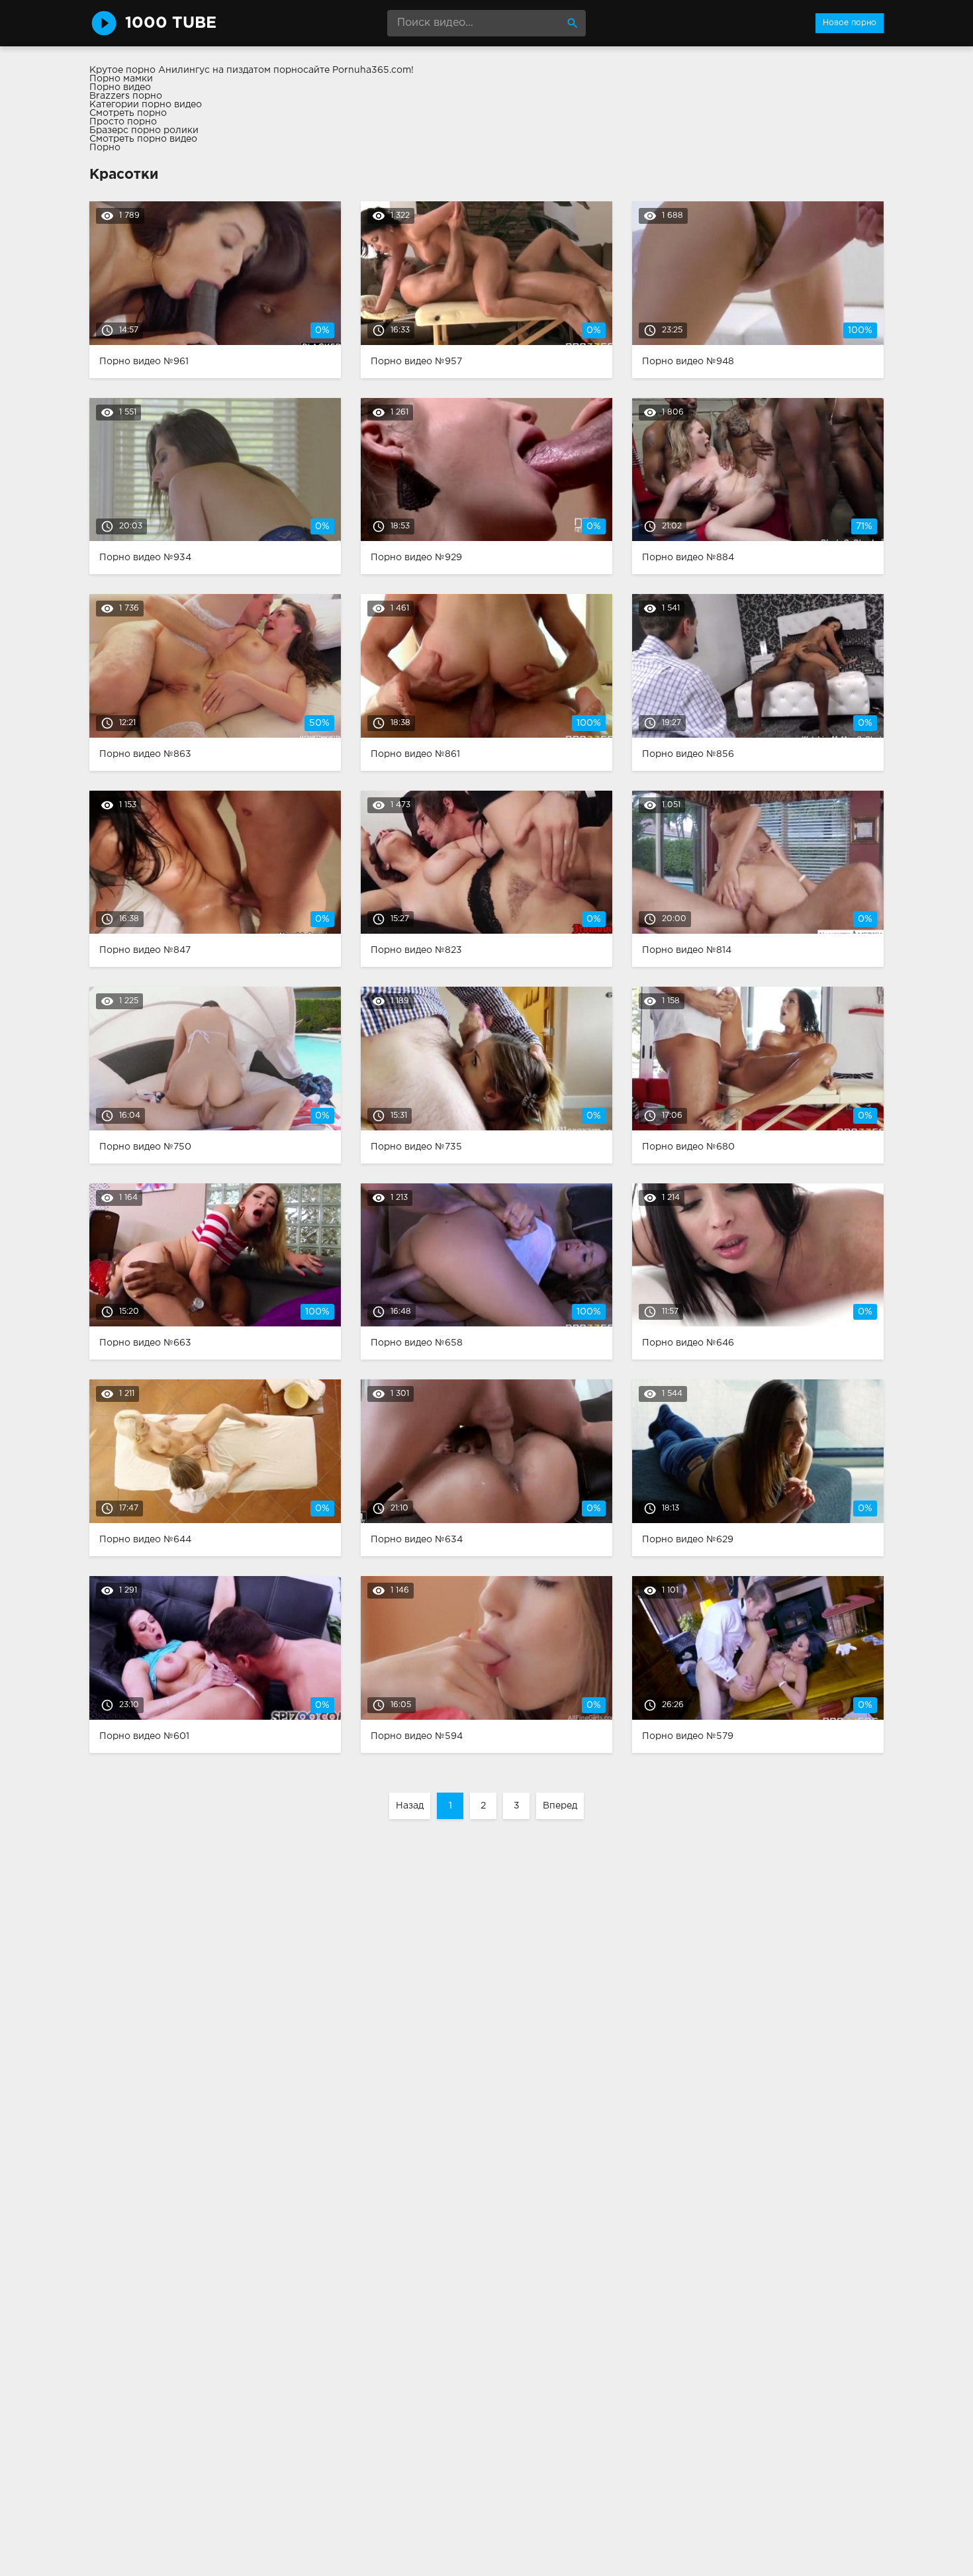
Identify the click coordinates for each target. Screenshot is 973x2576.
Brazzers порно (126, 96)
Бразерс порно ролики (144, 130)
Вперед (560, 1806)
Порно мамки (121, 79)
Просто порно (123, 122)
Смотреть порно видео (143, 139)
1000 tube (171, 23)
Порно (105, 148)
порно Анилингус (168, 70)
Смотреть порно (128, 113)
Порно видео (120, 87)
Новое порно (850, 23)
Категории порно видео (146, 105)
